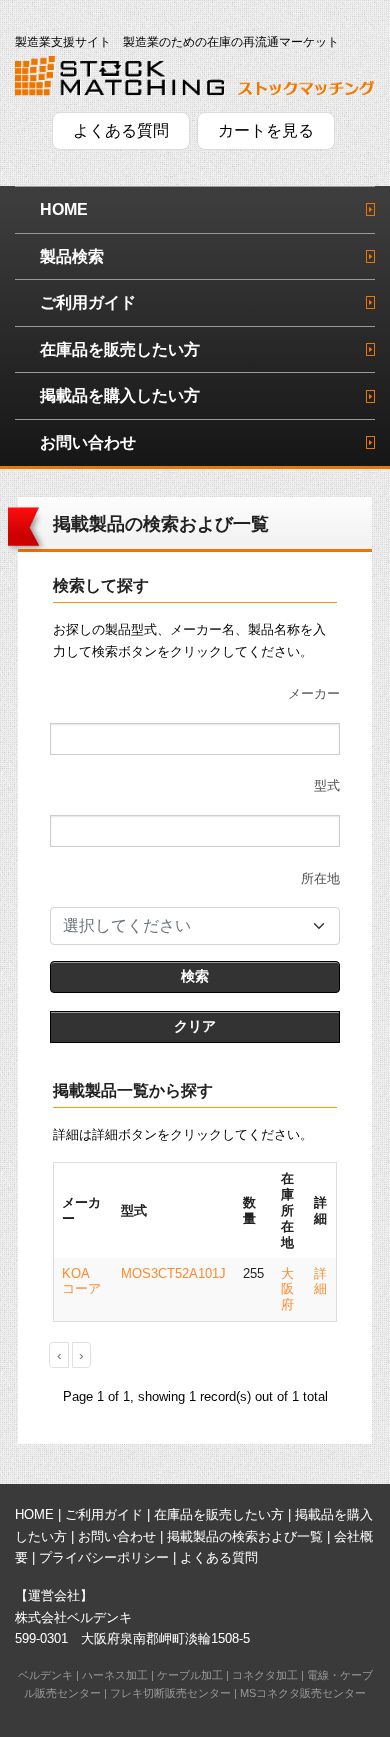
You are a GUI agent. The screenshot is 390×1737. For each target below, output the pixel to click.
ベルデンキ (45, 1675)
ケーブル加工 (190, 1675)
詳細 (320, 1281)
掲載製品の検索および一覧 (245, 1536)
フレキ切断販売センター (170, 1693)
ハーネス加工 (115, 1675)
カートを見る (266, 130)
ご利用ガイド (88, 302)
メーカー (314, 693)
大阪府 (287, 1289)
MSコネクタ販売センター (303, 1693)
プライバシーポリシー (104, 1557)
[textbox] (183, 926)
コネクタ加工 (265, 1675)
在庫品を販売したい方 (120, 349)
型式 (327, 785)
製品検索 (72, 256)
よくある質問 (121, 130)
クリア (195, 1026)
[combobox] (195, 926)
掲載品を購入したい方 (120, 395)
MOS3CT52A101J (173, 1273)
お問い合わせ (88, 442)
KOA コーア (82, 1281)
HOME (64, 209)
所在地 (320, 878)
